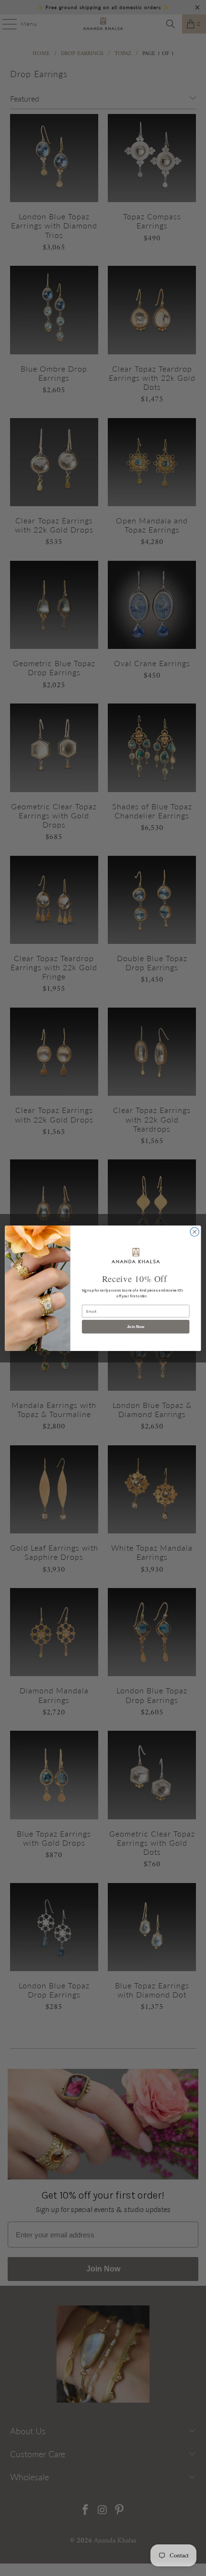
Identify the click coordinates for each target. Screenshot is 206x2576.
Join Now (136, 1326)
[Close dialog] (195, 1232)
